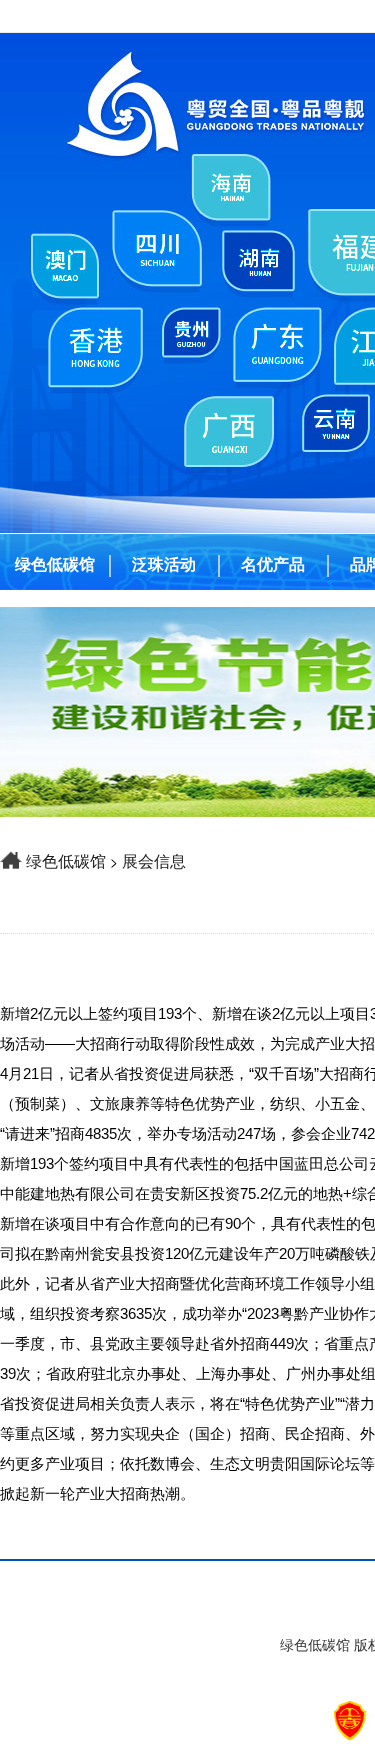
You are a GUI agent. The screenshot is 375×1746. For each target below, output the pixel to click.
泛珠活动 (164, 564)
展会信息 (154, 860)
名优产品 (273, 564)
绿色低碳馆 (55, 564)
